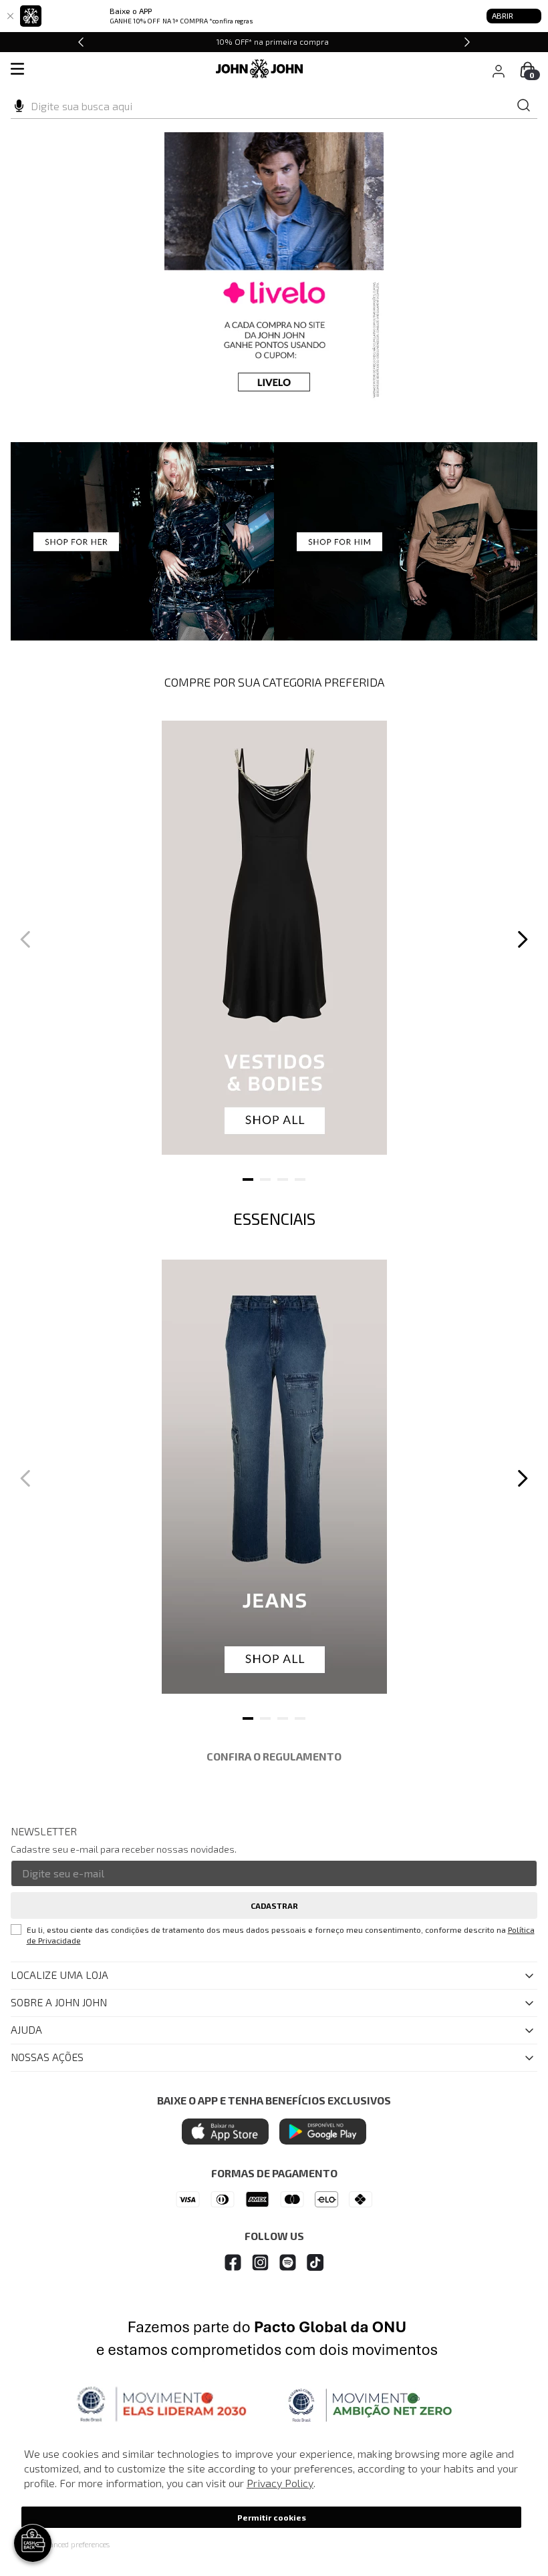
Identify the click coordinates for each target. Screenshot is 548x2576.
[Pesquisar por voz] (19, 104)
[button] (65, 2544)
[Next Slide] (467, 42)
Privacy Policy (280, 2483)
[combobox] (274, 106)
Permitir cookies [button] (272, 2517)
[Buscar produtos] (524, 106)
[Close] (10, 16)
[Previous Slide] (81, 42)
